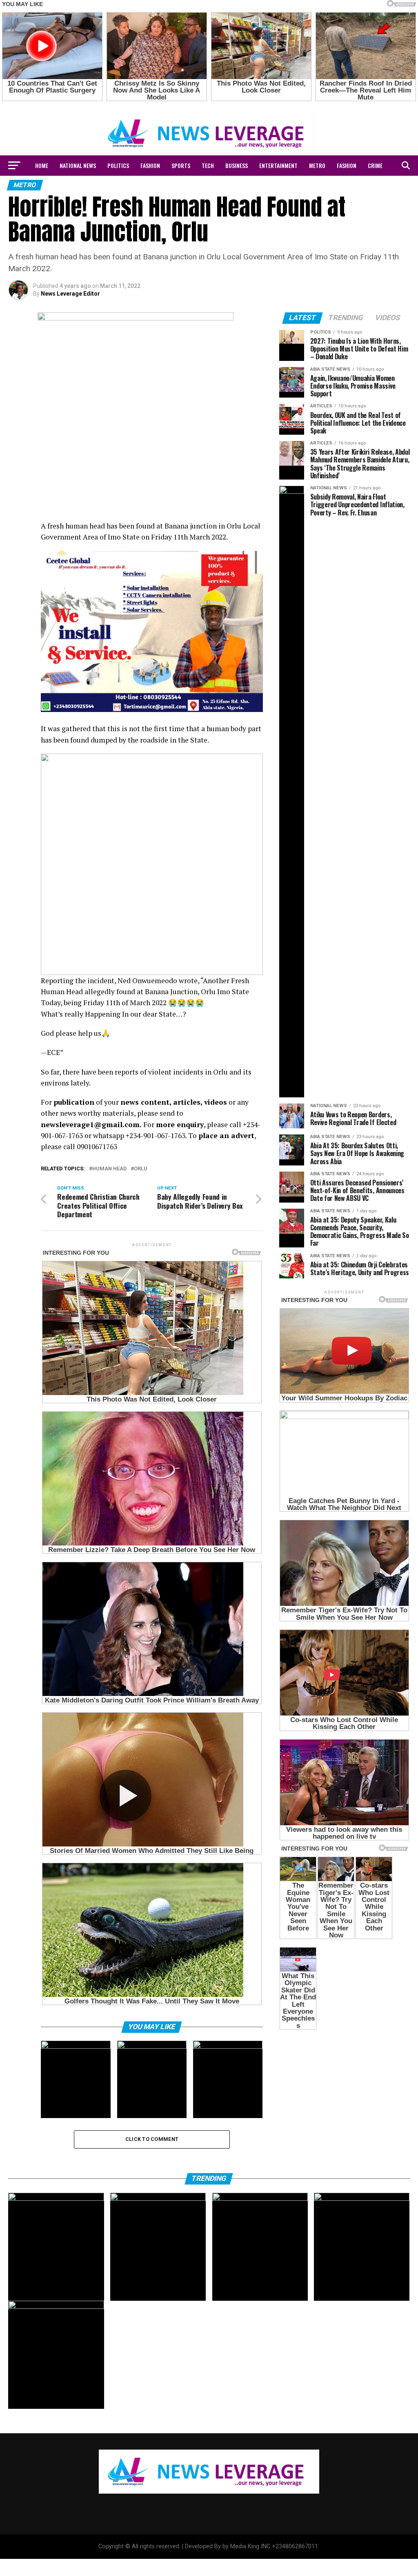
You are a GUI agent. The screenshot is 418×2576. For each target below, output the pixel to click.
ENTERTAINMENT (278, 165)
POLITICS (118, 165)
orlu (141, 1169)
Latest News (230, 187)
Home (42, 165)
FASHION (150, 165)
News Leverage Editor (70, 294)
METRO (317, 165)
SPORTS (181, 165)
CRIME (375, 165)
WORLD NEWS (188, 187)
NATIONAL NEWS (78, 165)
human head (109, 1169)
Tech (208, 165)
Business (237, 165)
